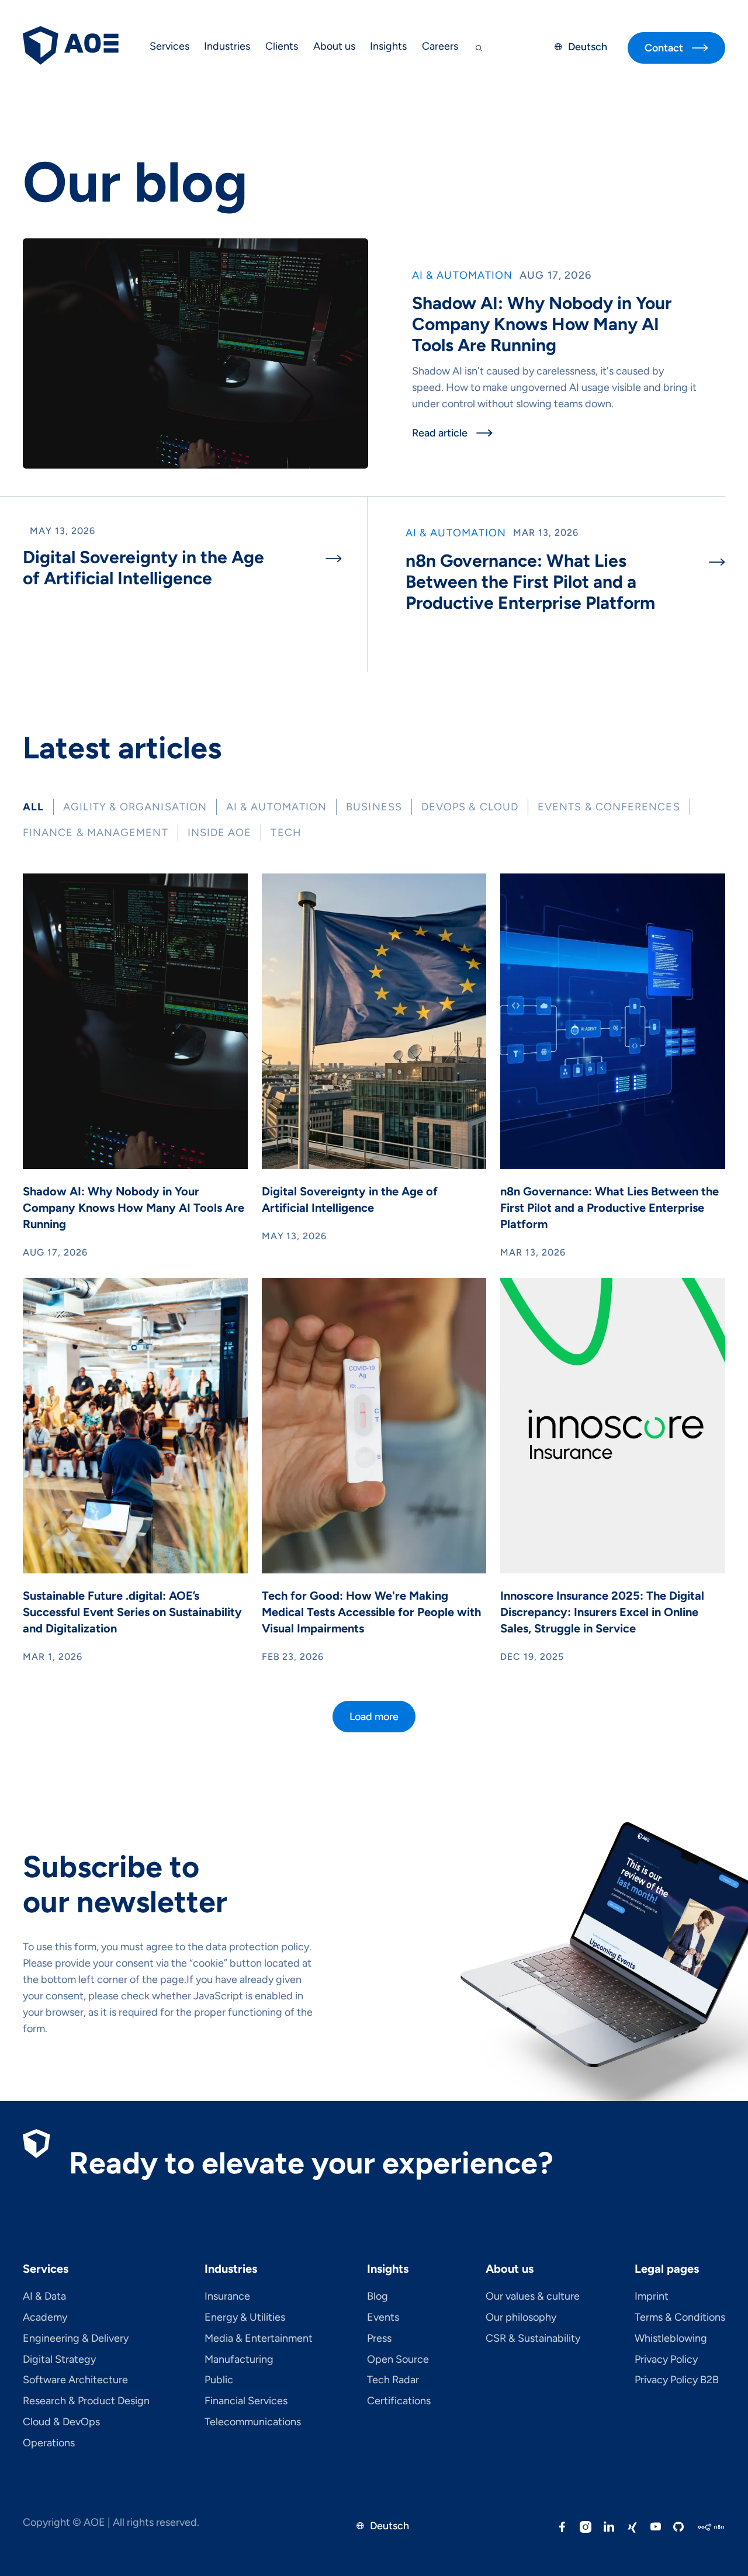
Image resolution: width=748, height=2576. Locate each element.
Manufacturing (239, 2360)
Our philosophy (521, 2318)
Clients (282, 46)
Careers (440, 46)
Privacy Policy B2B (677, 2380)
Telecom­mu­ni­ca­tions (253, 2422)
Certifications (399, 2401)
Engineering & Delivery (76, 2339)
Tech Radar (393, 2380)
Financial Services (246, 2401)
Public (219, 2380)
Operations (49, 2443)
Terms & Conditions (680, 2318)
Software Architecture (75, 2380)
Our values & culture (533, 2297)
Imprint (652, 2297)
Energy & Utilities (245, 2318)
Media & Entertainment (259, 2339)
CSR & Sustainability (533, 2339)
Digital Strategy (59, 2360)
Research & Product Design (86, 2401)
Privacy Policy (666, 2360)
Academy (45, 2318)
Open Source (398, 2360)
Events (383, 2318)
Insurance (227, 2297)
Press (379, 2339)
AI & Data (44, 2297)
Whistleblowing (671, 2339)
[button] (169, 48)
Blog (378, 2297)
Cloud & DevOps (61, 2422)
